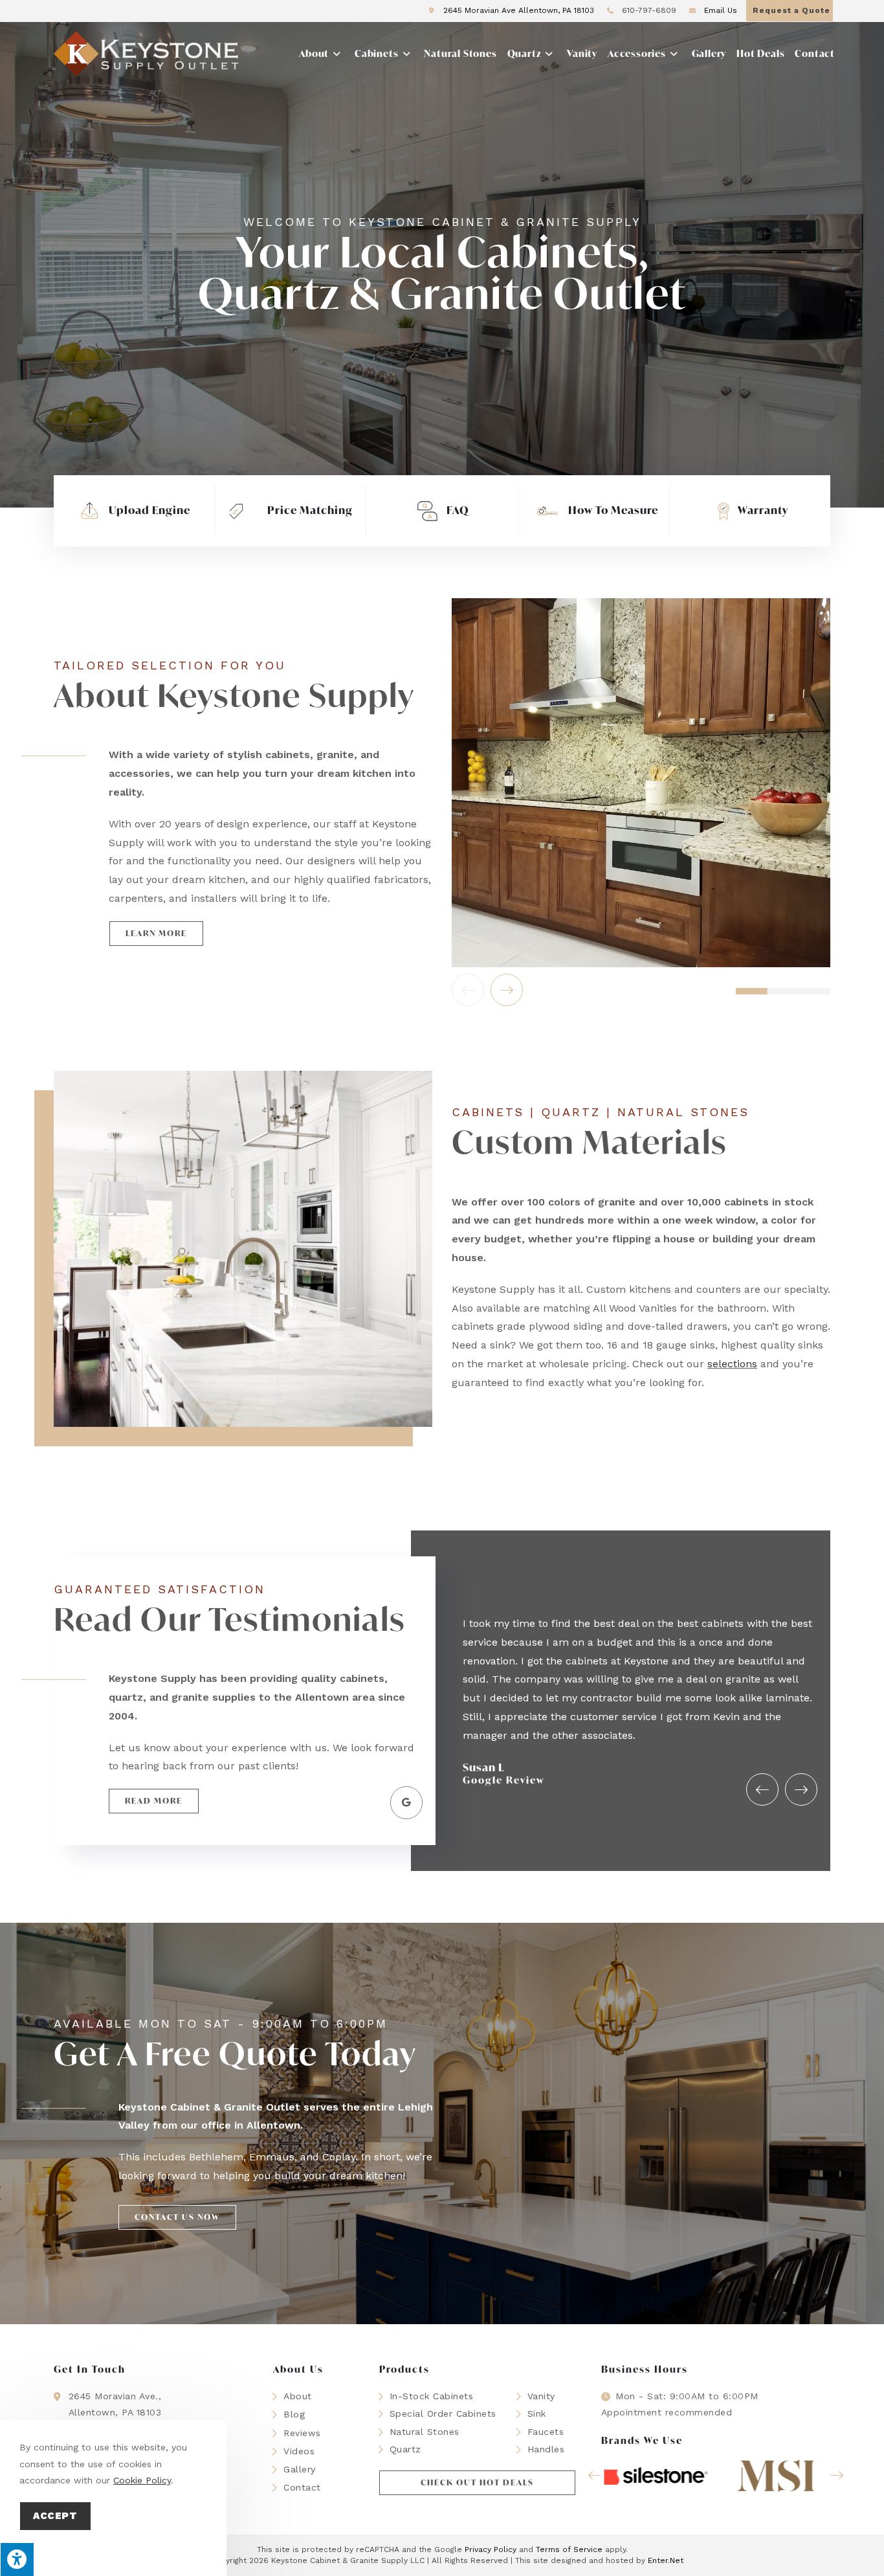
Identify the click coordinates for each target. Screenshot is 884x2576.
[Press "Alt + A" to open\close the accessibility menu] (17, 2559)
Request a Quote (791, 10)
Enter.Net (666, 2560)
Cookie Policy (142, 2480)
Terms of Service (569, 2549)
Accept (55, 2516)
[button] (156, 934)
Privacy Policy (491, 2549)
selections (732, 1364)
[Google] (406, 1802)
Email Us (719, 10)
